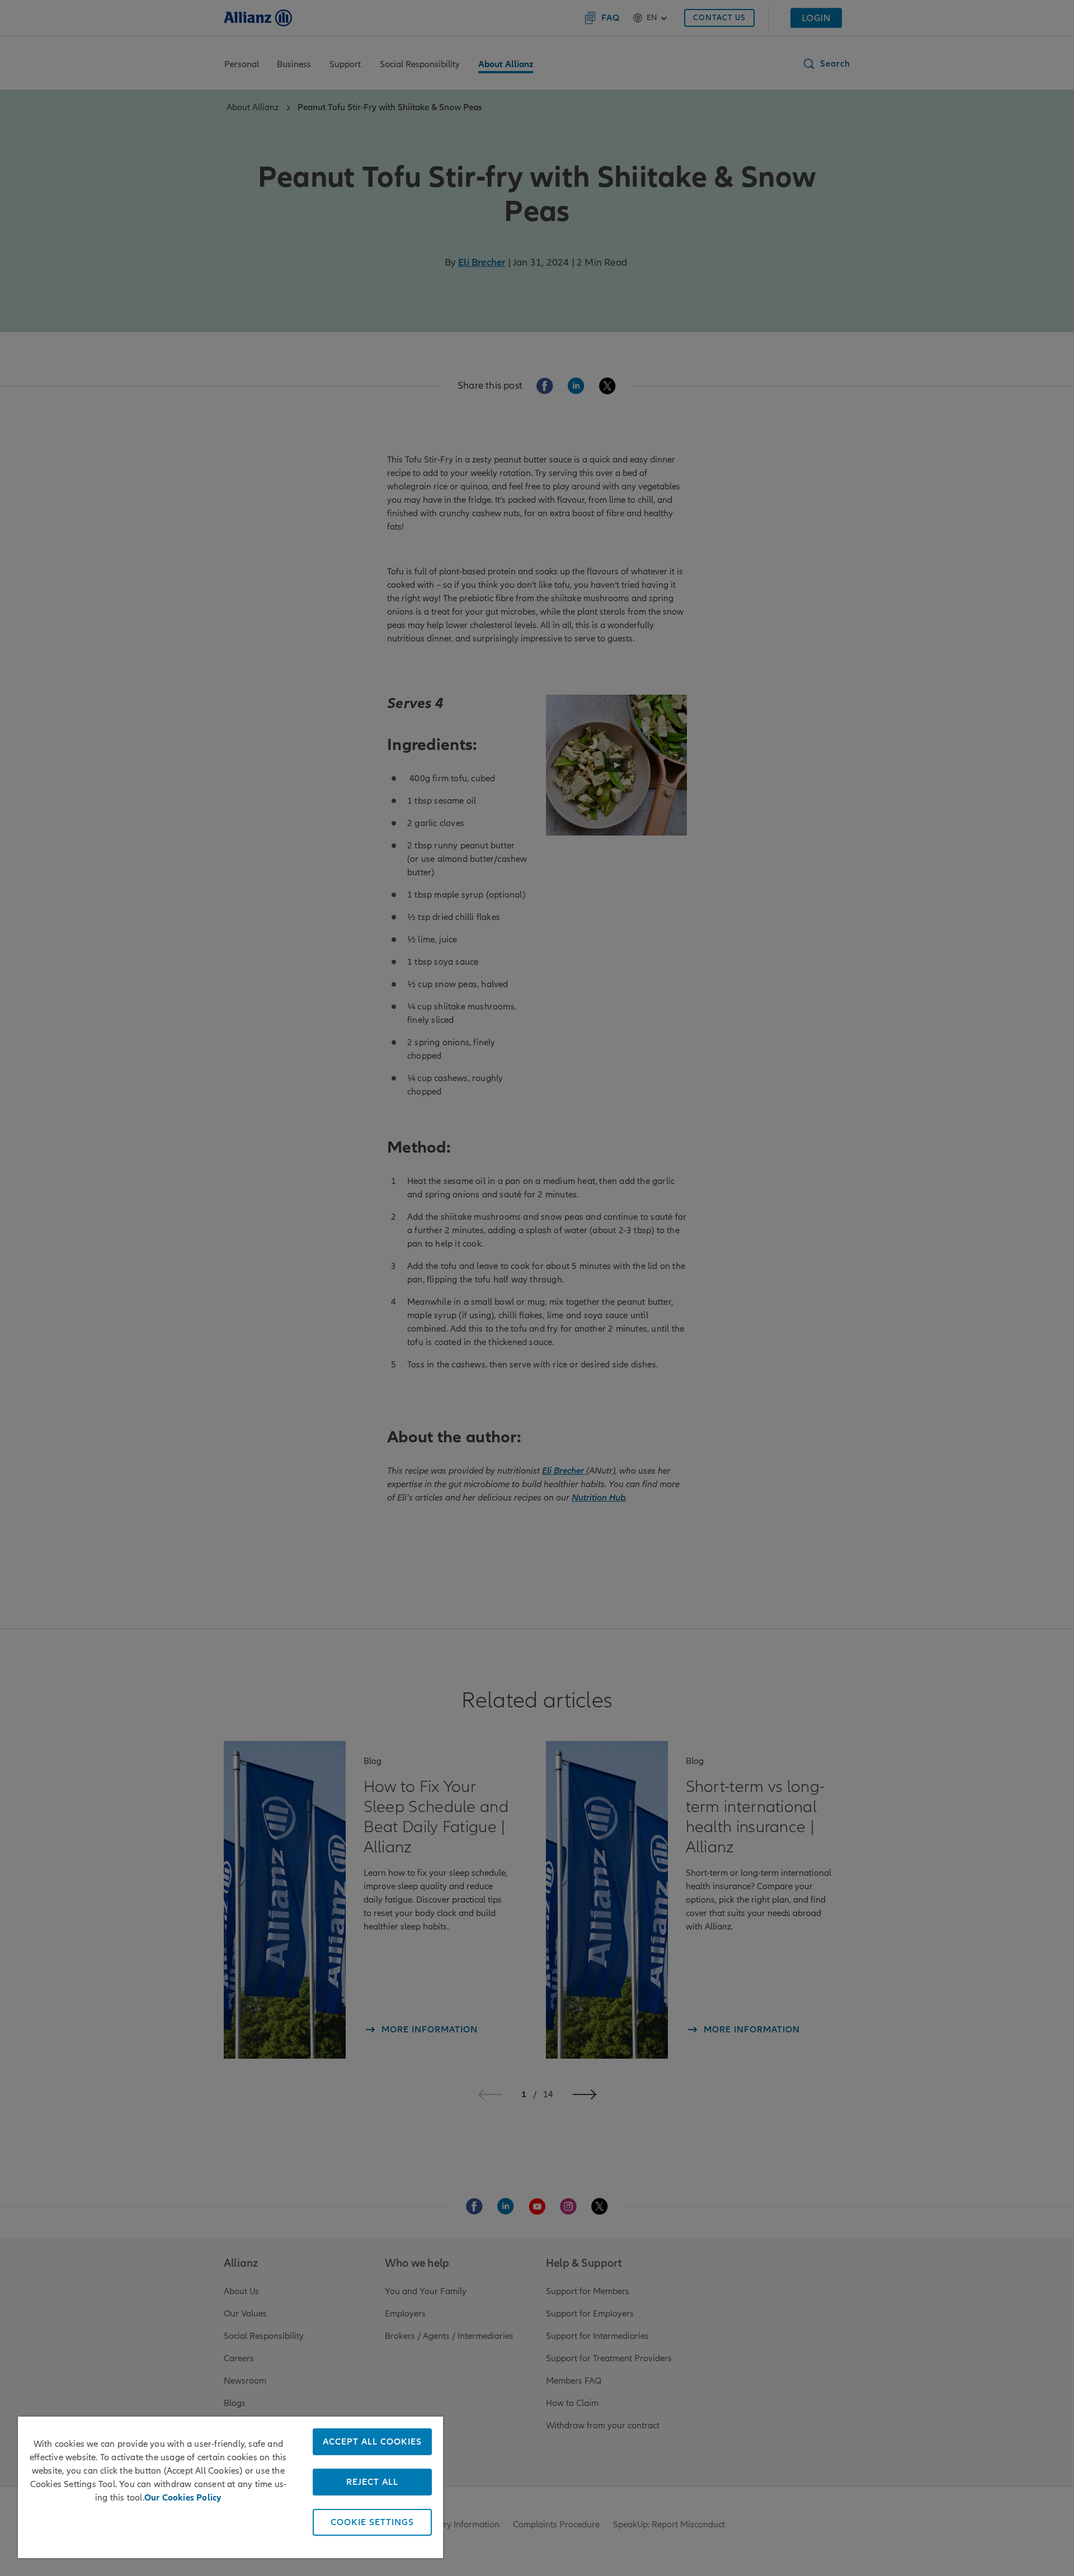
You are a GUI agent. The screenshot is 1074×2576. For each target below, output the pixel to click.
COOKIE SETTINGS (372, 2522)
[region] (230, 2487)
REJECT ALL (372, 2482)
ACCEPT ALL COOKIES (372, 2442)
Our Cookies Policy (183, 2498)
